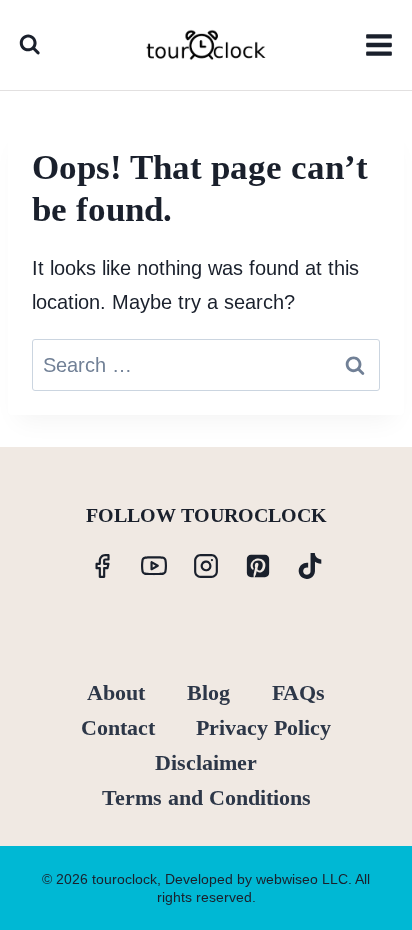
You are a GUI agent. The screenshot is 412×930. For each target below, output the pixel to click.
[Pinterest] (258, 566)
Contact (118, 727)
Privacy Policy (263, 727)
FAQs (298, 692)
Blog (208, 692)
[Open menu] (378, 44)
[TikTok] (310, 566)
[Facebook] (102, 566)
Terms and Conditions (206, 797)
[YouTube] (154, 566)
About (116, 692)
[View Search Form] (29, 44)
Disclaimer (206, 762)
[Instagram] (206, 566)
